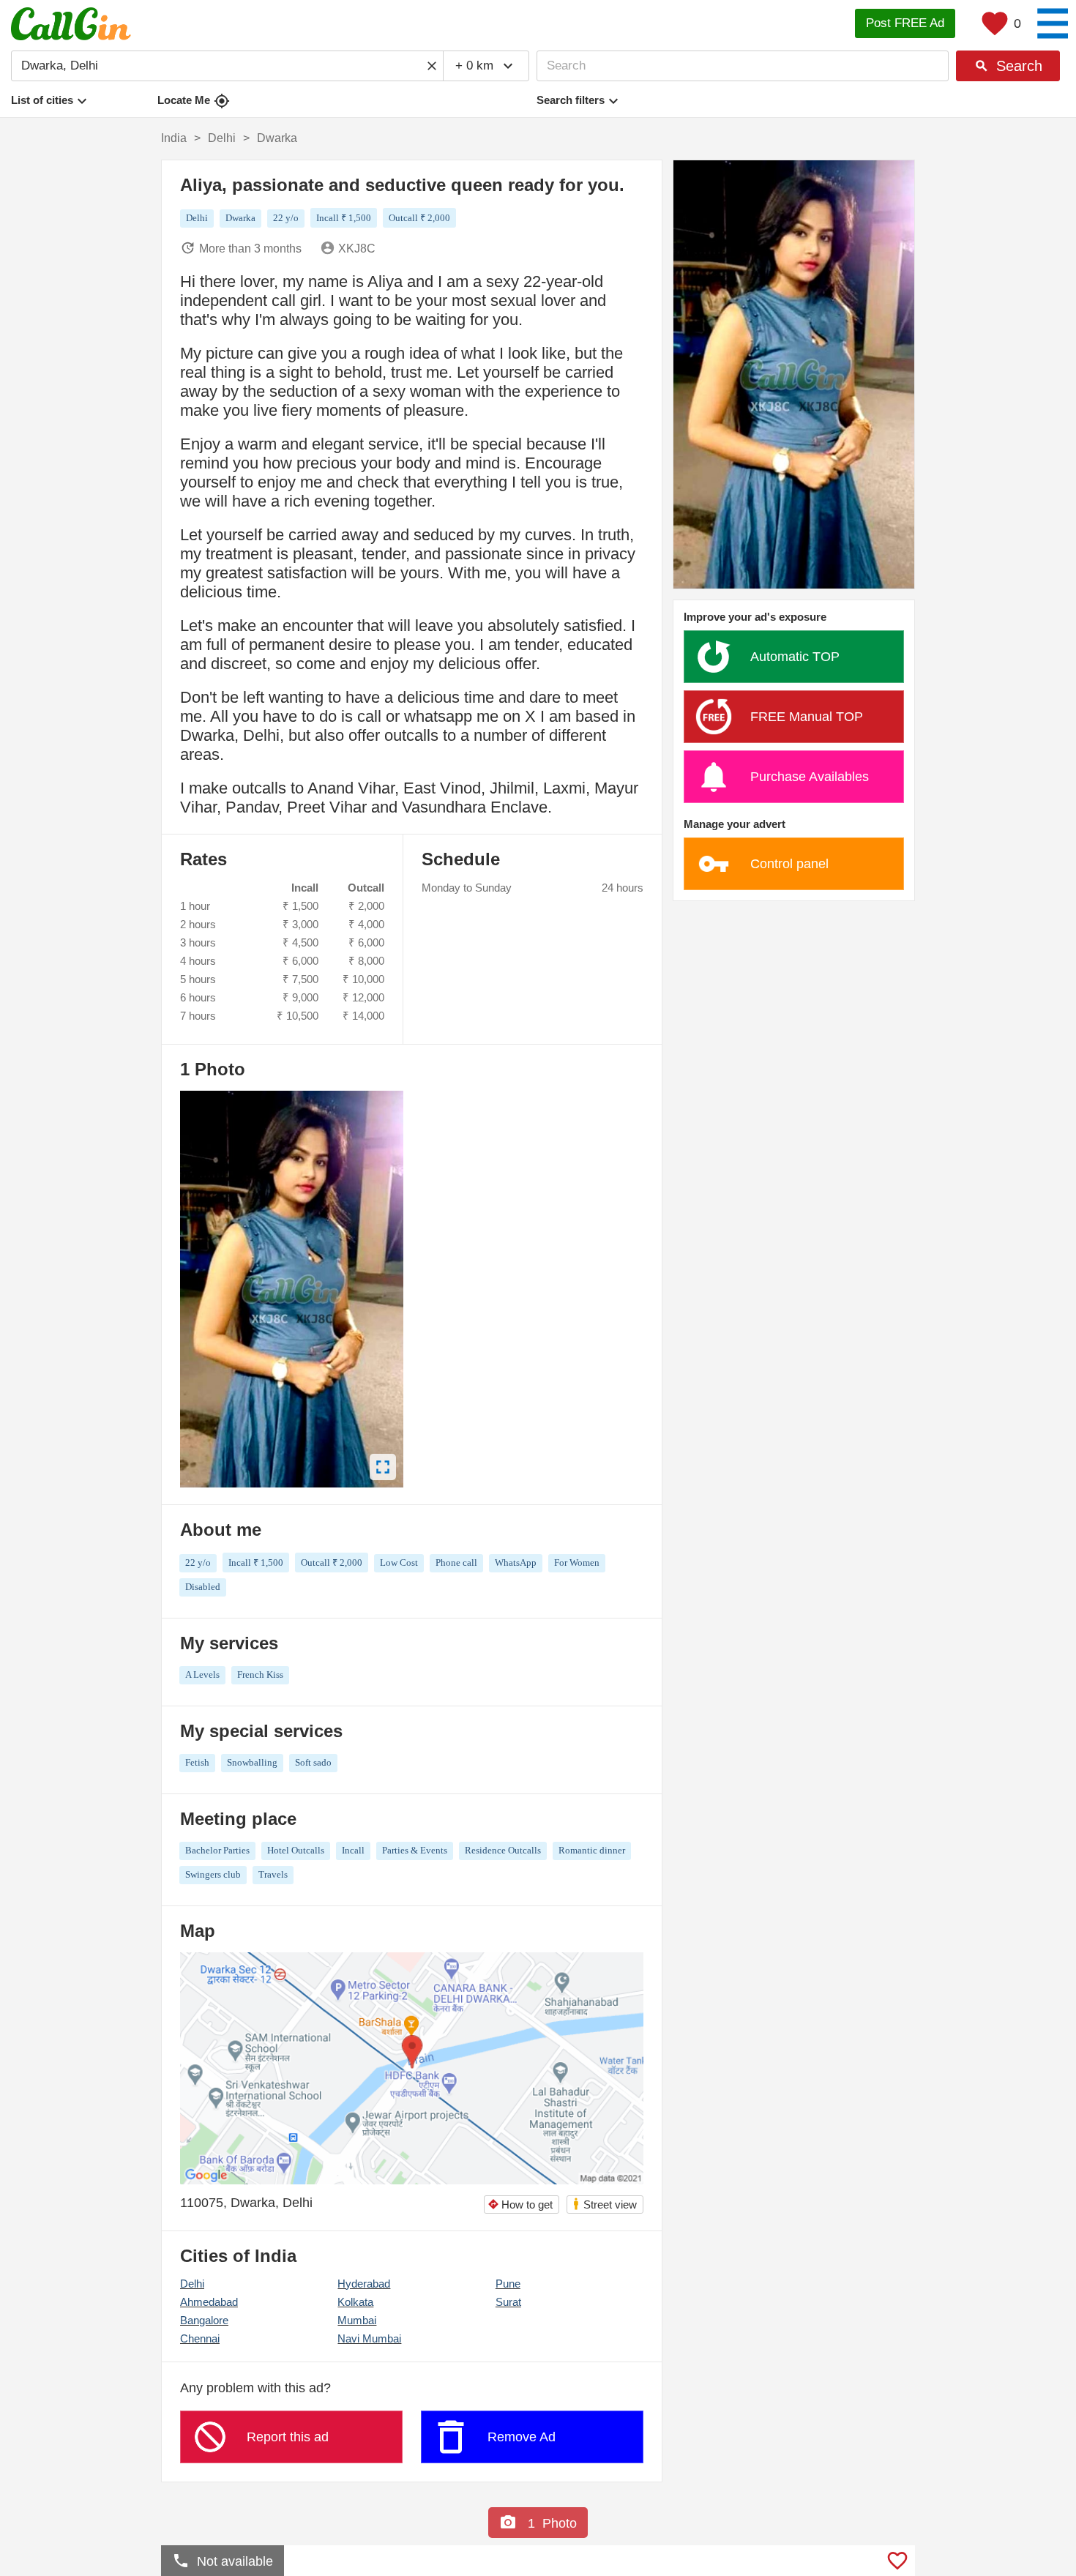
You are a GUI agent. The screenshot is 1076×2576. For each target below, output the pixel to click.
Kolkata (355, 2302)
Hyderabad (364, 2284)
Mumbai (357, 2320)
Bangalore (204, 2320)
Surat (508, 2302)
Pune (508, 2284)
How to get (520, 2204)
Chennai (200, 2338)
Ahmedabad (209, 2302)
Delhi (192, 2284)
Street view (604, 2204)
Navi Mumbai (369, 2338)
